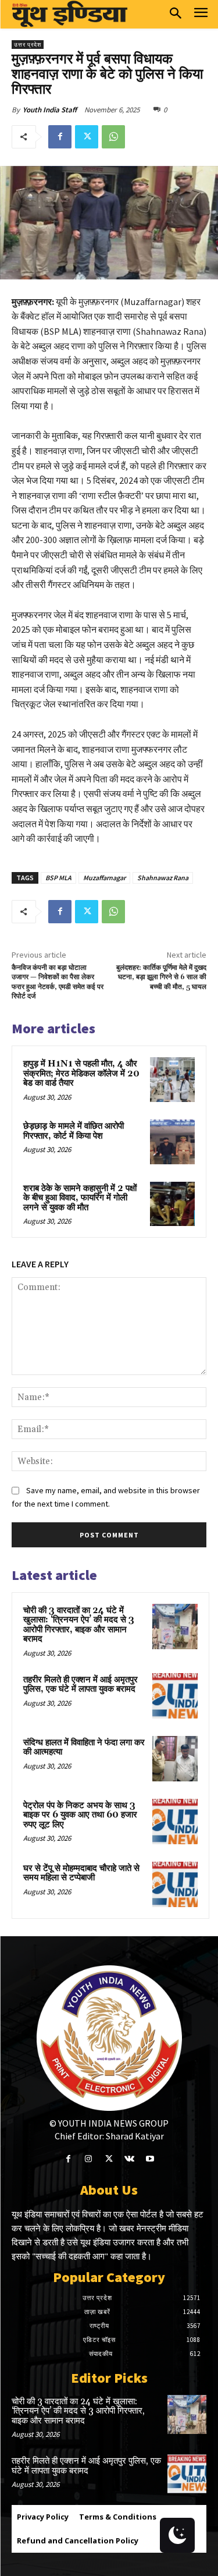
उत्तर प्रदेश (28, 45)
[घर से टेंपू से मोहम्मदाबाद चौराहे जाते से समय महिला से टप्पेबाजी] (175, 1884)
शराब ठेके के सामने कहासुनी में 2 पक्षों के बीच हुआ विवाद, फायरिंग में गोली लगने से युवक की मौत (80, 1198)
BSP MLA (58, 878)
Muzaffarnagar (104, 878)
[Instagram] (89, 2159)
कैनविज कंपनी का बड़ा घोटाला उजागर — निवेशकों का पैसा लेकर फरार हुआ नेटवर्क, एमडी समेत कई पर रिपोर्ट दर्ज (58, 982)
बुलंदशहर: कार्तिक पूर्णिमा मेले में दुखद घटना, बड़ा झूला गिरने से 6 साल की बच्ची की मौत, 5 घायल (161, 977)
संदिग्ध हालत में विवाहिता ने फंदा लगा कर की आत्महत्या (84, 1748)
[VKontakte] (129, 2159)
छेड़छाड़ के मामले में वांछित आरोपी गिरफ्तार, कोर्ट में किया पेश (74, 1131)
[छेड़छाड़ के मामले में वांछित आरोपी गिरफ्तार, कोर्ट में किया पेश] (172, 1142)
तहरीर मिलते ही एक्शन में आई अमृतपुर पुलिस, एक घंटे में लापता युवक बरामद (81, 1685)
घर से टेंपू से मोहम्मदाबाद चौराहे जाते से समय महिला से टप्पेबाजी (81, 1873)
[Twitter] (87, 137)
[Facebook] (60, 137)
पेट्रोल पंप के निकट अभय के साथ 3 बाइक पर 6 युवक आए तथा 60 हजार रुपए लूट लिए (80, 1815)
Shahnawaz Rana (163, 878)
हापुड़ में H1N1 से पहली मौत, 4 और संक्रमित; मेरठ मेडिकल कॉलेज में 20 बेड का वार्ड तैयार (81, 1073)
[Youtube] (150, 2159)
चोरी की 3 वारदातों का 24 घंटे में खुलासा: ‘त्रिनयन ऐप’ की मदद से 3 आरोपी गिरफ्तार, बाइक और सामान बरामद (79, 1625)
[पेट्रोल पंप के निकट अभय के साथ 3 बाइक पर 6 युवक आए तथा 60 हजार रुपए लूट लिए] (175, 1822)
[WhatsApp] (113, 137)
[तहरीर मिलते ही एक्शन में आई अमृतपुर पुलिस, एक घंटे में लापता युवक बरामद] (175, 1696)
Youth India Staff (50, 110)
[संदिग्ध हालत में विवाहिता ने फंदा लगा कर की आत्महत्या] (175, 1759)
